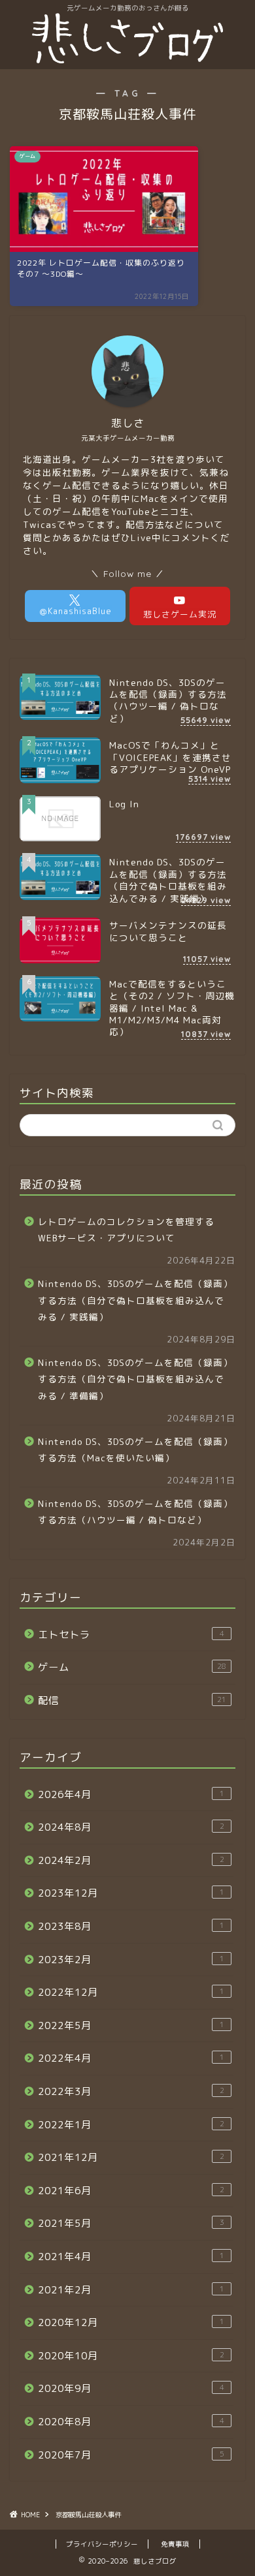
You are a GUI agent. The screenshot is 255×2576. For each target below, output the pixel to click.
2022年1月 (131, 2125)
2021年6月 (131, 2191)
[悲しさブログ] (127, 59)
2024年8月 (131, 1827)
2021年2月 (131, 2290)
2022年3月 (131, 2091)
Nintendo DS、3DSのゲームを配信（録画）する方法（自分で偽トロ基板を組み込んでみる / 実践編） (135, 1300)
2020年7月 (131, 2455)
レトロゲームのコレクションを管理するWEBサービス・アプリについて (126, 1230)
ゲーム (132, 1667)
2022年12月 (131, 1992)
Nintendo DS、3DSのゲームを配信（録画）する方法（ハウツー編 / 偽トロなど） (135, 1512)
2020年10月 (131, 2356)
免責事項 (175, 2544)
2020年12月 (131, 2322)
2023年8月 (131, 1926)
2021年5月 (131, 2223)
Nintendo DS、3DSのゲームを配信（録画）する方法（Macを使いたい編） (135, 1450)
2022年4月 (131, 2058)
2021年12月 (131, 2157)
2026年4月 (131, 1794)
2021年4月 (131, 2257)
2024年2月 (131, 1860)
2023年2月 (131, 1960)
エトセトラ (131, 1635)
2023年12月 (131, 1893)
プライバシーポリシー (102, 2544)
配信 (132, 1700)
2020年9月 (131, 2388)
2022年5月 (131, 2025)
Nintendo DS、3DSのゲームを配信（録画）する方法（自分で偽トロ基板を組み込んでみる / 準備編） (135, 1379)
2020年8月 (131, 2422)
